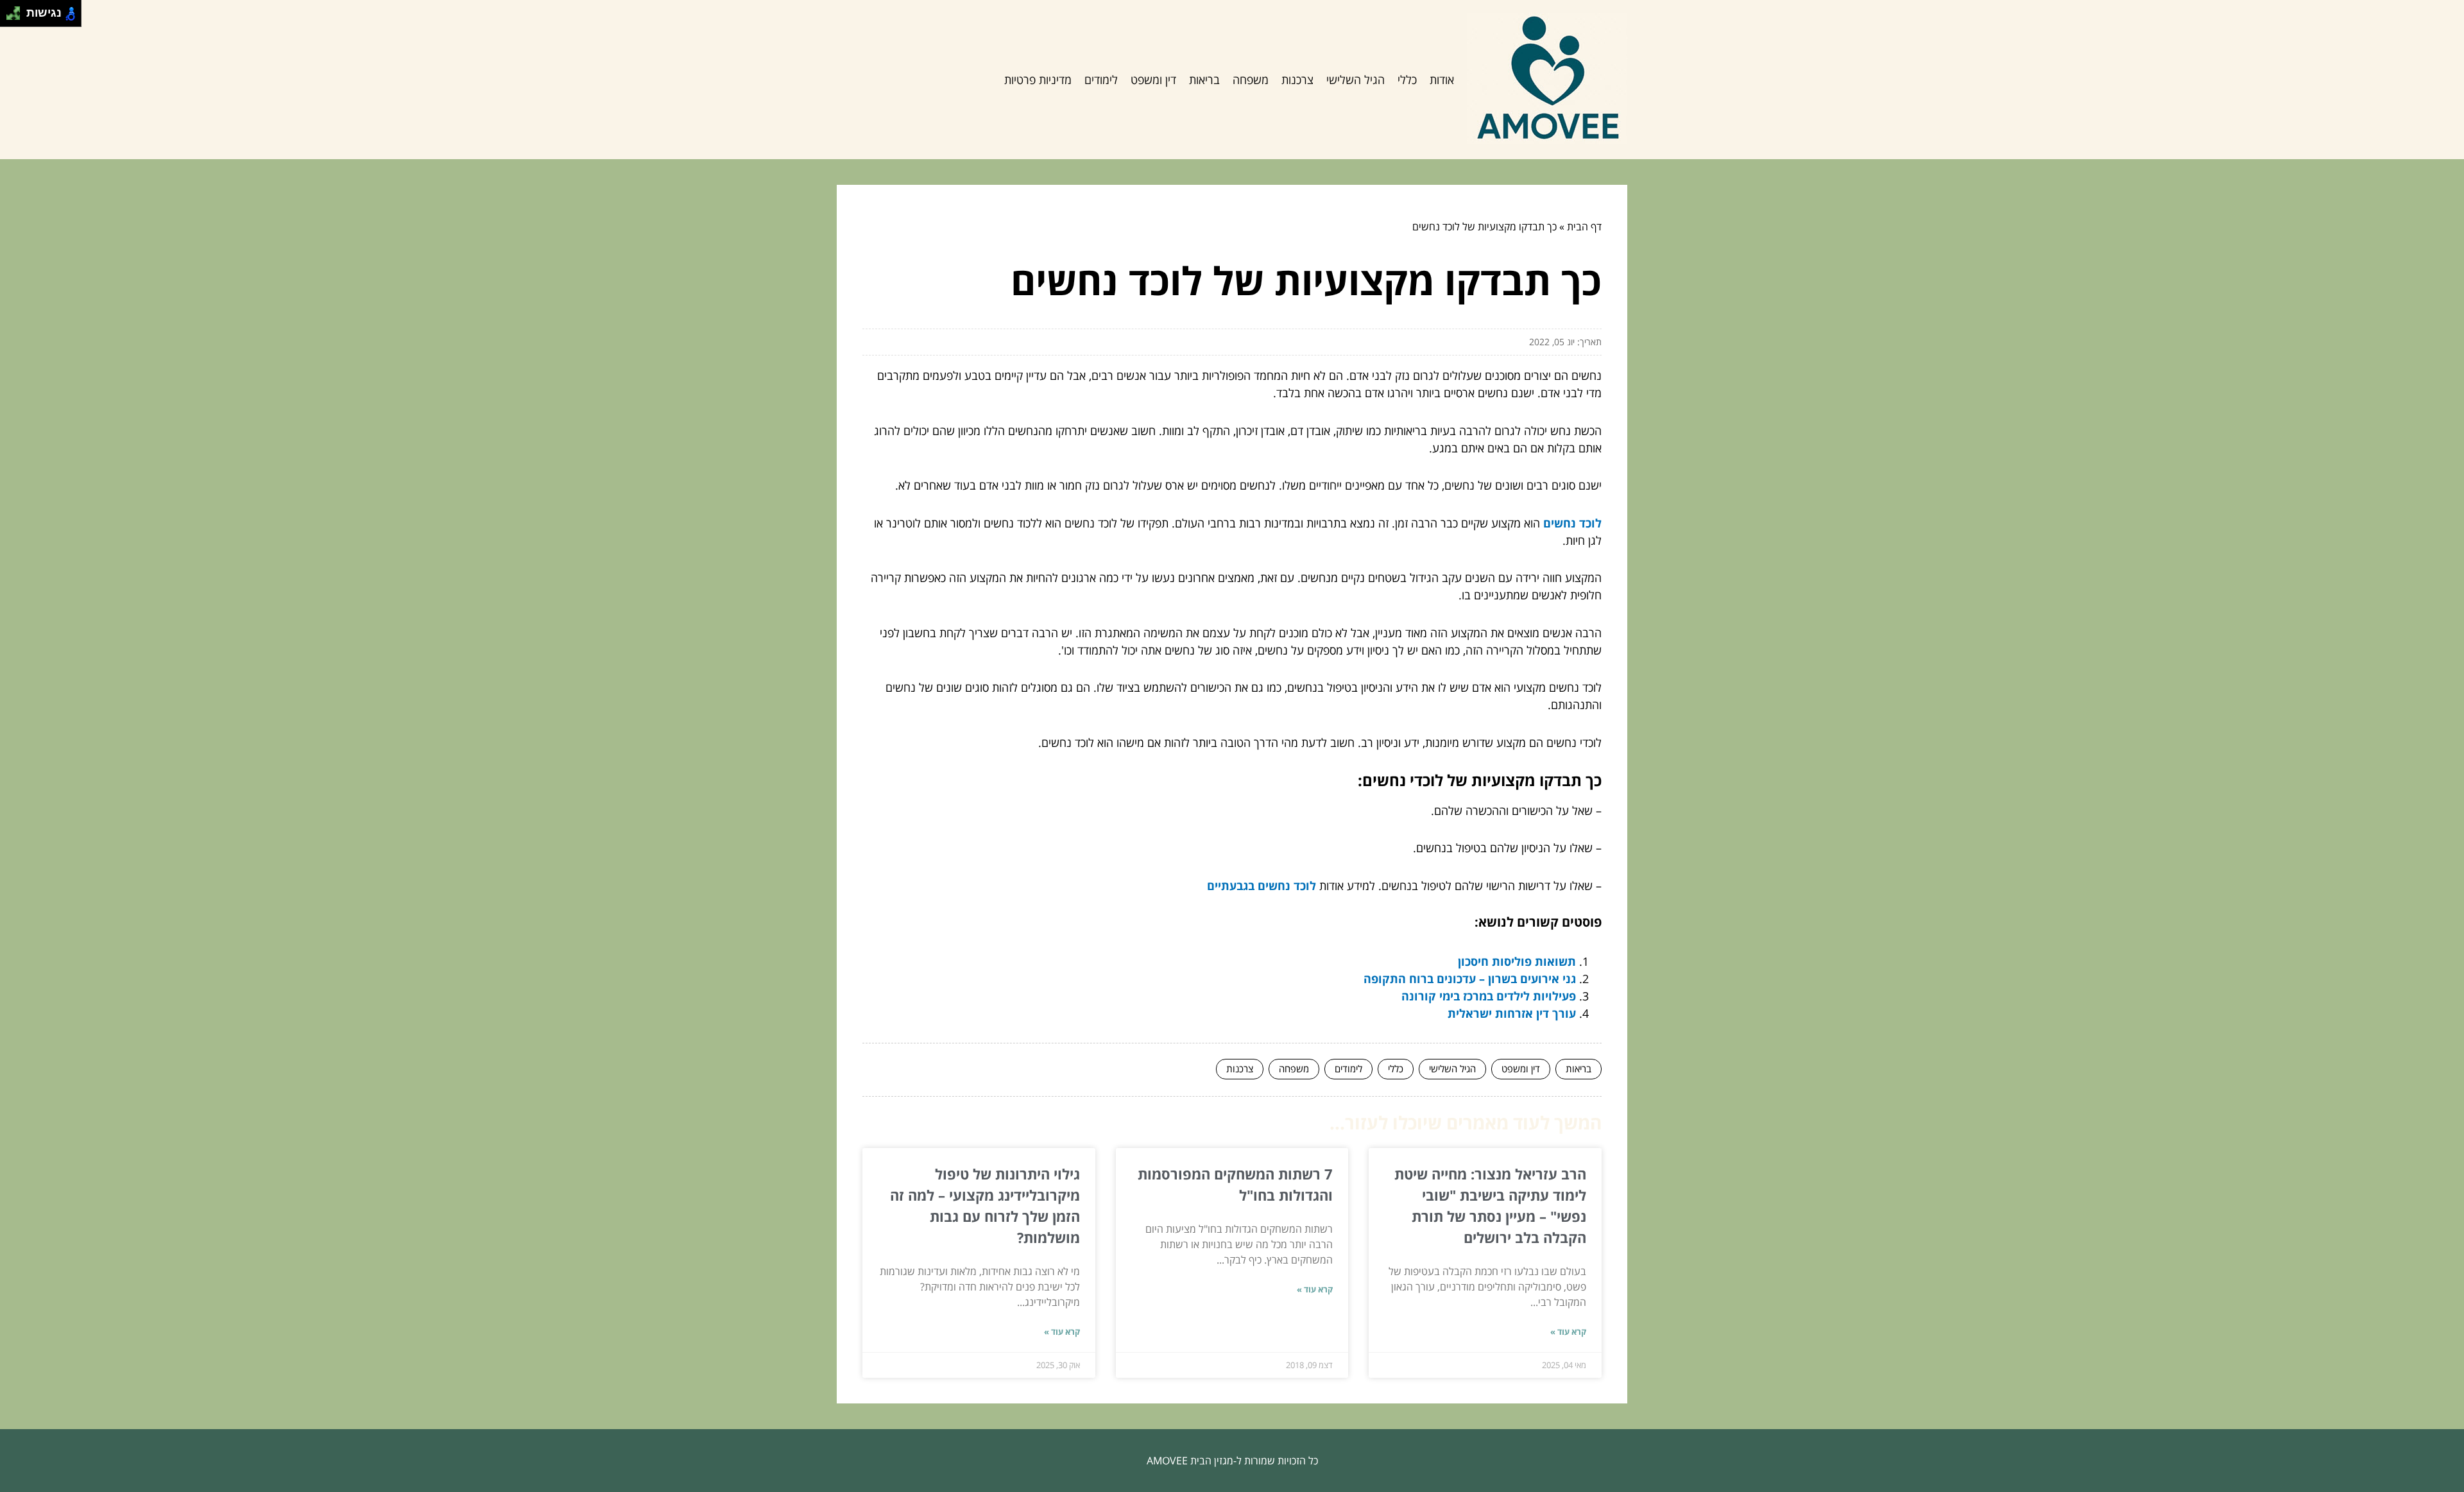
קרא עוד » (1568, 1332)
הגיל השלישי (1356, 80)
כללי (1407, 80)
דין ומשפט (1153, 80)
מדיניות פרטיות (1038, 80)
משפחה (1251, 80)
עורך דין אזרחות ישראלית (1512, 1013)
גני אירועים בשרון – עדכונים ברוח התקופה (1470, 979)
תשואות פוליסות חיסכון (1517, 961)
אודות (1442, 80)
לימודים (1101, 80)
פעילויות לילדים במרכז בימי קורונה (1489, 996)
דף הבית (1584, 227)
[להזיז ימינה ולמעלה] (17, 10)
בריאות (1204, 80)
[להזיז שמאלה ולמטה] (10, 17)
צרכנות (1297, 80)
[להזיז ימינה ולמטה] (17, 17)
